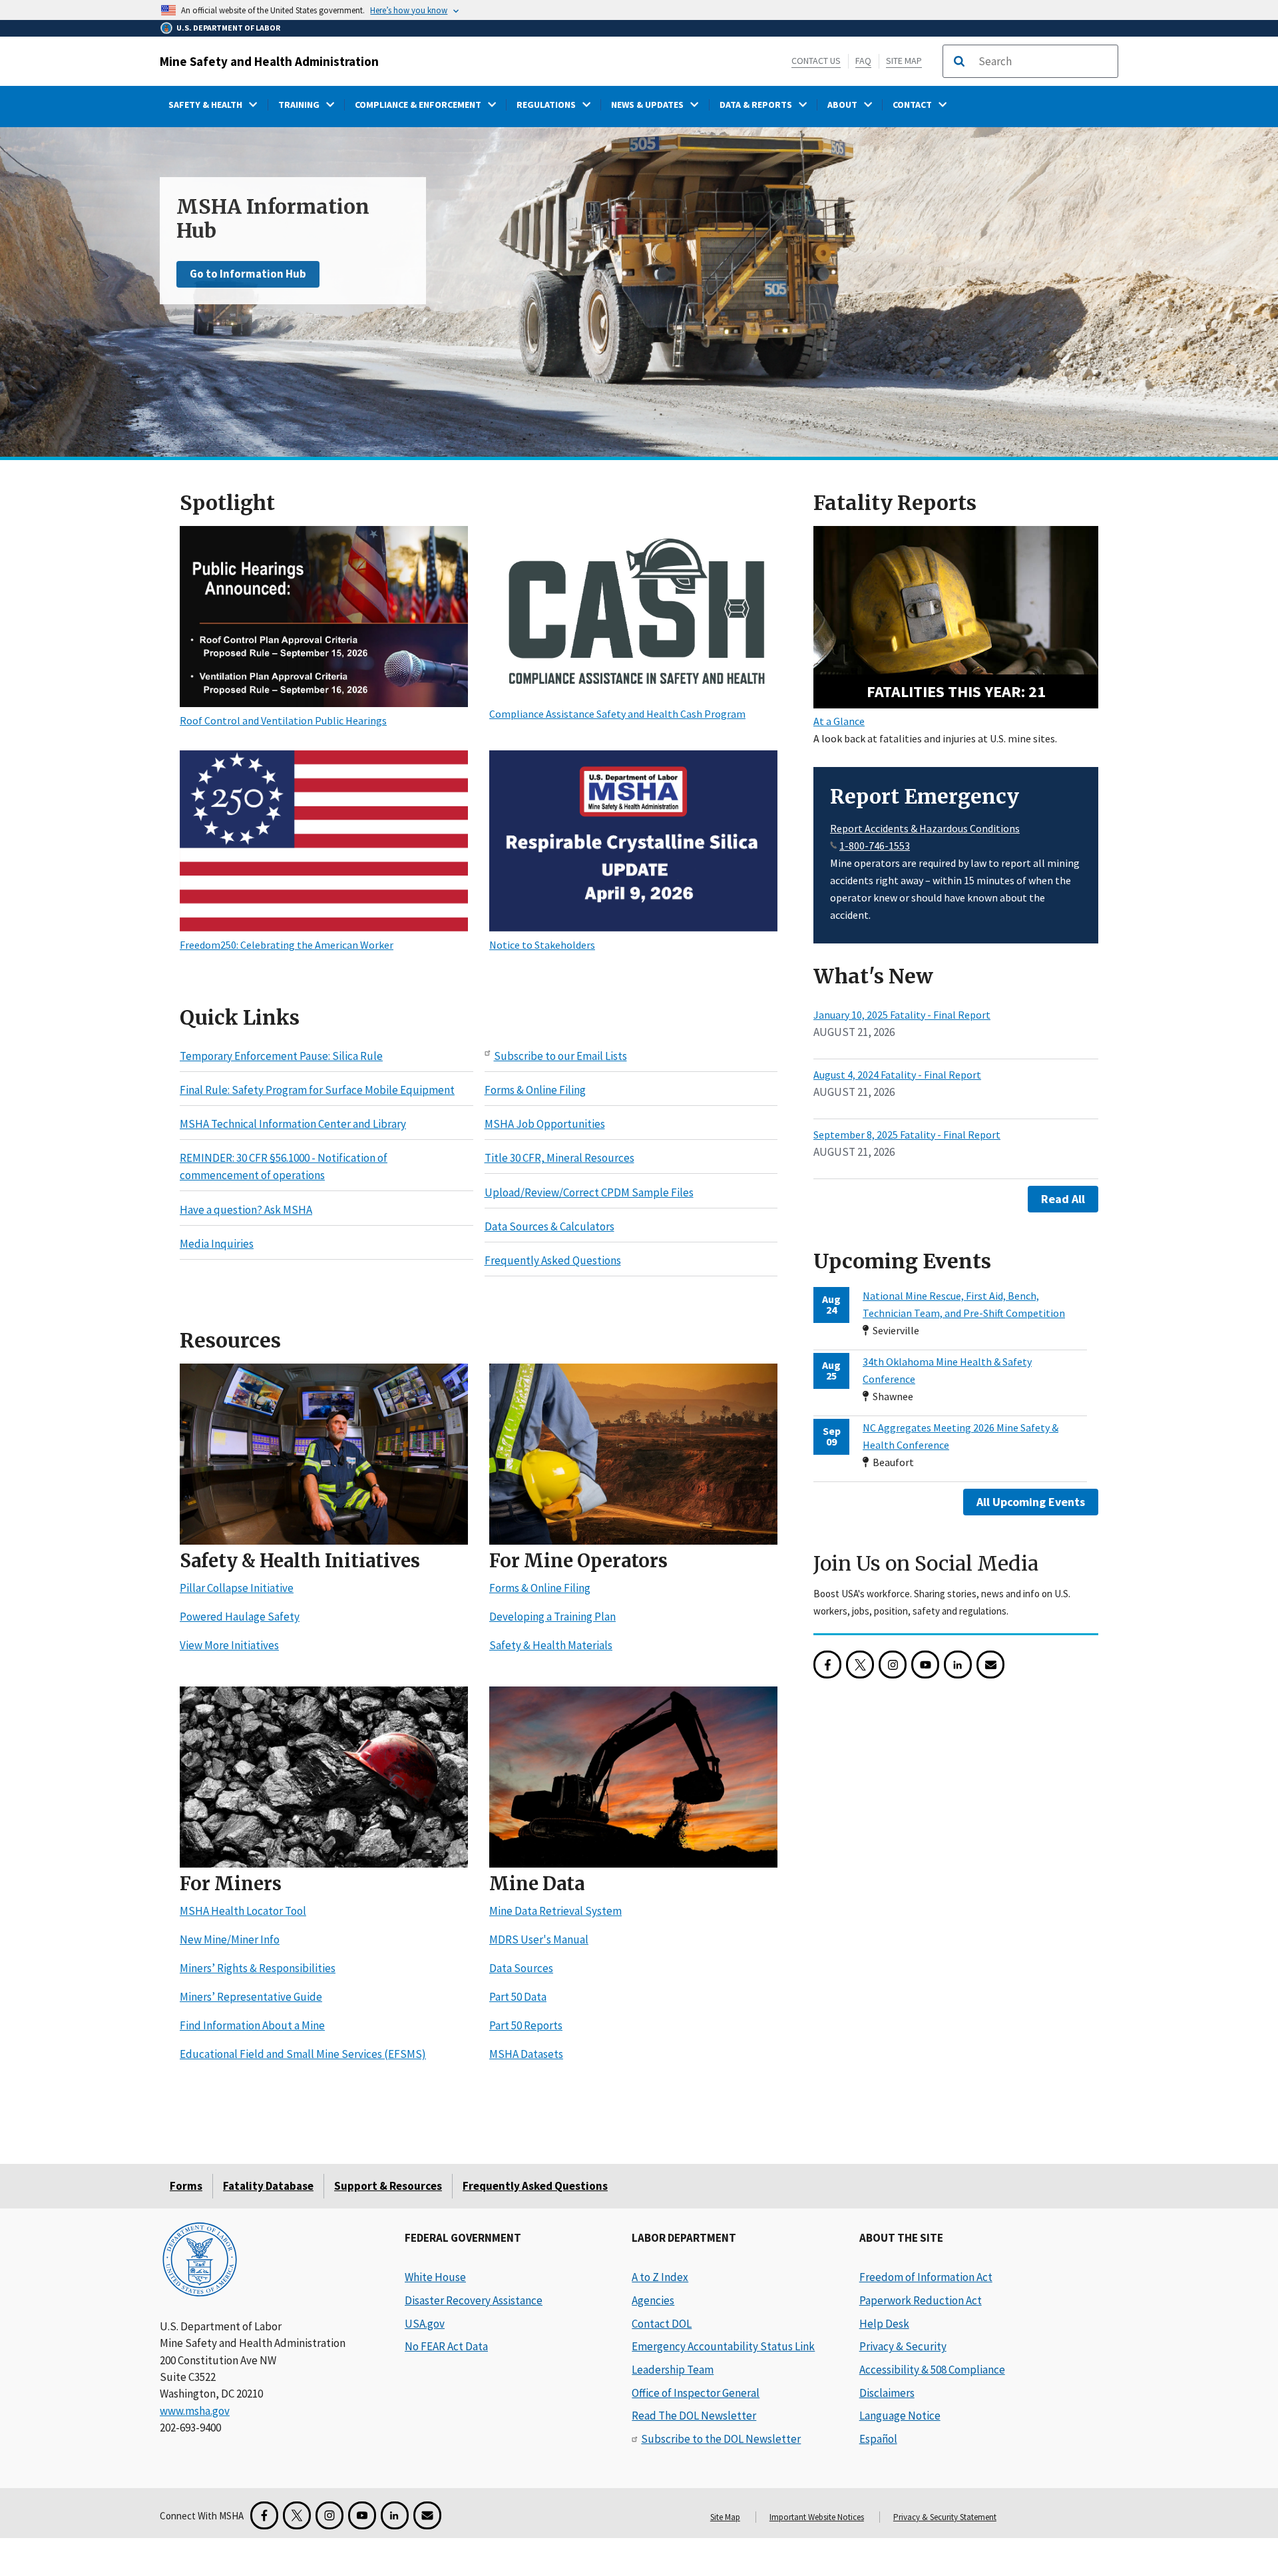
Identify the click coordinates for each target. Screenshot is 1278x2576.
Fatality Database (268, 2186)
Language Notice (900, 2416)
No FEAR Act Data (446, 2346)
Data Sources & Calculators (549, 1226)
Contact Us (816, 61)
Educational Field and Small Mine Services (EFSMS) (303, 2055)
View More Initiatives (229, 1646)
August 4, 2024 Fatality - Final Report (897, 1075)
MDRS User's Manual (539, 1940)
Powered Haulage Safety (240, 1617)
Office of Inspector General (696, 2393)
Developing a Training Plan (552, 1617)
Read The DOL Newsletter (694, 2416)
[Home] (200, 2261)
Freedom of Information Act (926, 2277)
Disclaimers (887, 2393)
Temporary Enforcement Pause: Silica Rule (281, 1056)
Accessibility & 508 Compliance (932, 2370)
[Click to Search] (959, 61)
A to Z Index (660, 2277)
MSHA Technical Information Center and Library (293, 1125)
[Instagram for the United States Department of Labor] (893, 1665)
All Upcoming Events (1031, 1502)
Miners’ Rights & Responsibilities (258, 1969)
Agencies (653, 2300)
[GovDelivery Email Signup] (990, 1665)
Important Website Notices (817, 2517)
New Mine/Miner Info (230, 1940)
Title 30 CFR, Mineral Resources (559, 1159)
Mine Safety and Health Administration (269, 61)
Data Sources (521, 1969)
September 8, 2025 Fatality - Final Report (907, 1135)
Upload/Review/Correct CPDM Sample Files (589, 1192)
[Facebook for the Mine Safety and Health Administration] (827, 1665)
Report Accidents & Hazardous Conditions (925, 828)
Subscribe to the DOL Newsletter (721, 2439)
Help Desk (884, 2324)
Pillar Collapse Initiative (237, 1589)
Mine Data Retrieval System (555, 1912)
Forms (186, 2186)
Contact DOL (662, 2324)
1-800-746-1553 (875, 846)
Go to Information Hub (248, 274)
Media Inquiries (217, 1244)
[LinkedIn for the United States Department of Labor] (958, 1665)
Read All (1063, 1199)
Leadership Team (673, 2370)
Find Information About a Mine (252, 2026)
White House (435, 2277)
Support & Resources (388, 2186)
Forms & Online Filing (535, 1090)
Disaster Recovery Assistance (474, 2300)
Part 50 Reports (526, 2026)
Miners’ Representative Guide (251, 1997)
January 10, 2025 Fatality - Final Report (902, 1015)
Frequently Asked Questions (553, 1261)
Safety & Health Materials (551, 1646)
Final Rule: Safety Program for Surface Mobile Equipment (317, 1090)
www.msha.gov (195, 2411)
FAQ (863, 61)
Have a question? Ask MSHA (246, 1210)
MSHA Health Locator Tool (243, 1912)
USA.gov (425, 2324)
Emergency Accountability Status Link (723, 2346)
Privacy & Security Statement (945, 2517)
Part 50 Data (518, 1997)
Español (878, 2439)
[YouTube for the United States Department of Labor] (925, 1665)
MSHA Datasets (526, 2055)
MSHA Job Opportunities (545, 1125)
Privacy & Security (903, 2346)
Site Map (904, 61)
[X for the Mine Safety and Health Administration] (860, 1665)
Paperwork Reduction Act (921, 2300)
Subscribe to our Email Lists (560, 1056)
